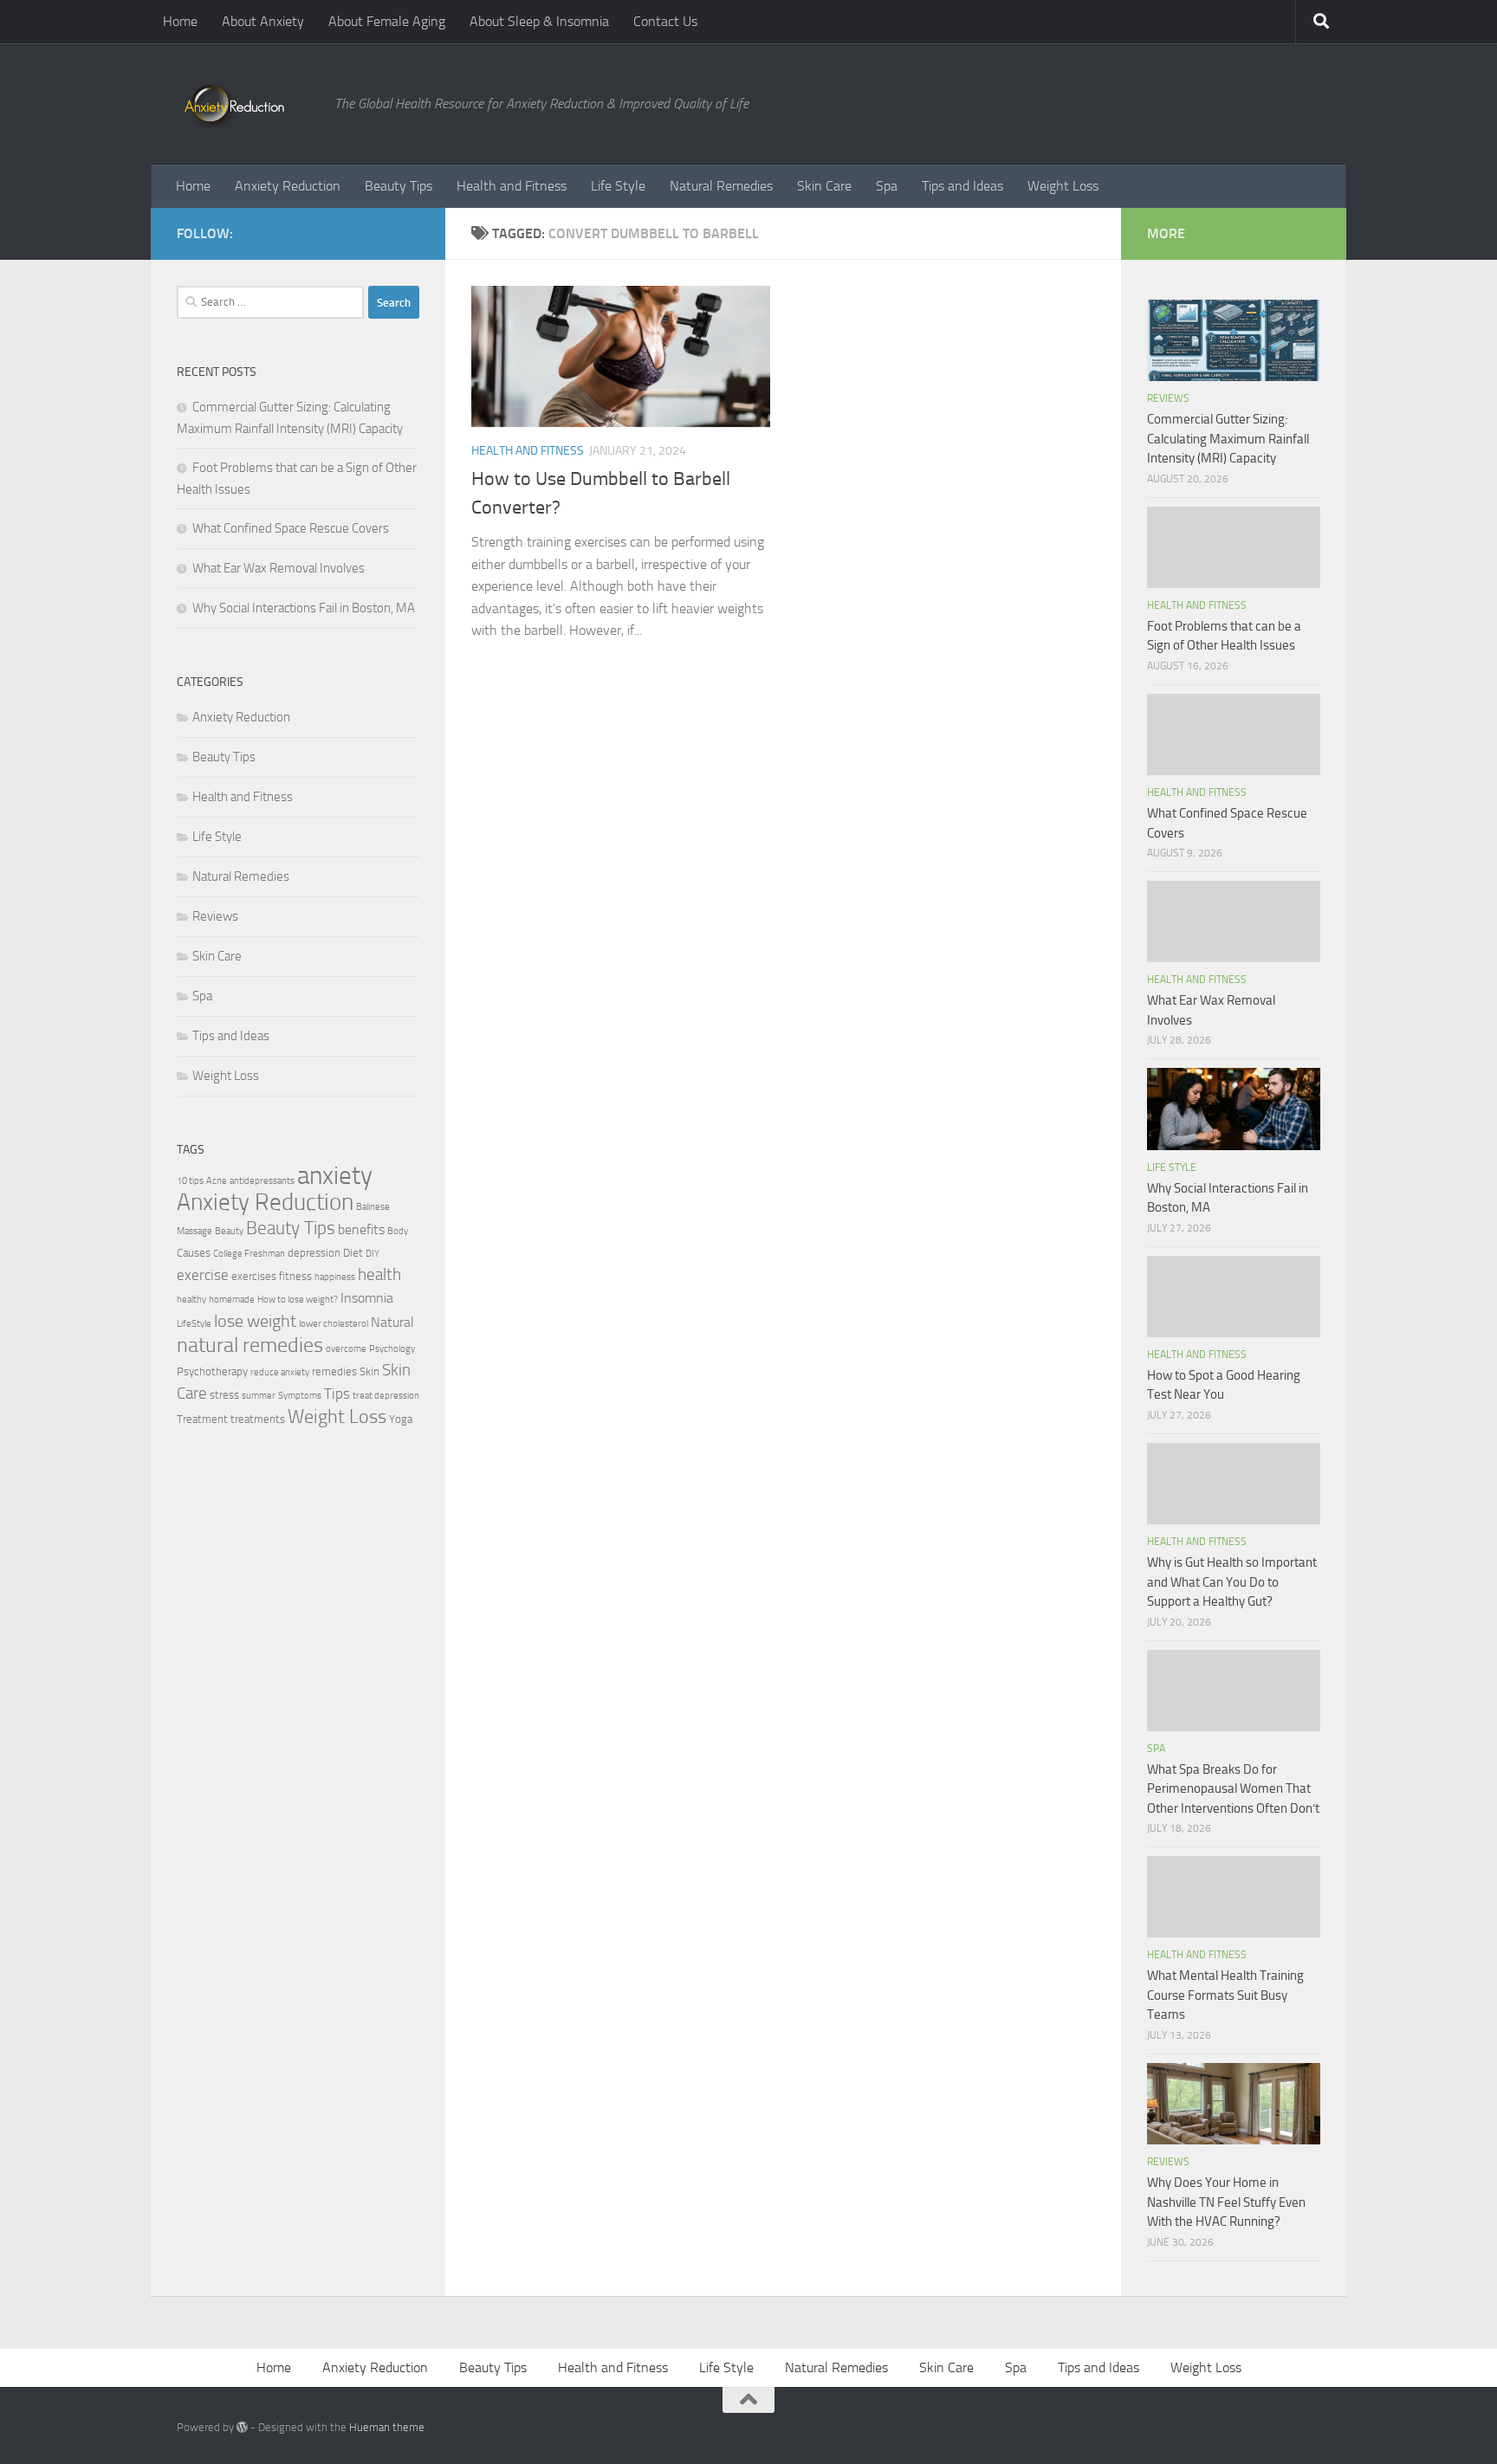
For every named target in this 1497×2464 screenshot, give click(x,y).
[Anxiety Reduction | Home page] (247, 104)
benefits (361, 1230)
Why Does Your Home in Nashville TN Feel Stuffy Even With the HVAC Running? (1226, 2202)
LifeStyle (194, 1324)
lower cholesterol (334, 1324)
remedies (334, 1371)
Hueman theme (387, 2427)
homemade (232, 1300)
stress (224, 1395)
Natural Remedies (721, 186)
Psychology (392, 1349)
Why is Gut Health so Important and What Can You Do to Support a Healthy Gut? (1232, 1582)
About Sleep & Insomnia (539, 21)
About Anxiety (263, 21)
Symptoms (300, 1396)
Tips (337, 1394)
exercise (203, 1275)
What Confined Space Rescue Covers (291, 528)
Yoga (401, 1419)
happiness (335, 1277)
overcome (346, 1349)
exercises (254, 1276)
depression (314, 1253)
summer (259, 1396)
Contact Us (665, 21)
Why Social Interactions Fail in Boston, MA (304, 608)
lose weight (255, 1321)
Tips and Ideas (962, 186)
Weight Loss (1063, 186)
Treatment (202, 1419)
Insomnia (367, 1298)
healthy (191, 1300)
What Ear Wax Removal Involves (279, 568)
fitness (295, 1276)
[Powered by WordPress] (242, 2427)
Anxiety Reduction (288, 186)
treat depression (386, 1396)
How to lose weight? (298, 1300)
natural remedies (250, 1345)
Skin (369, 1371)
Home (180, 21)
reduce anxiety (280, 1372)
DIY (373, 1254)
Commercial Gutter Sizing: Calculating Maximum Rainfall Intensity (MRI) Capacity (1228, 439)
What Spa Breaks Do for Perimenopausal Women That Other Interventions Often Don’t (1233, 1789)
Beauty (229, 1231)
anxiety (335, 1176)
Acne (217, 1181)
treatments (258, 1419)
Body (398, 1231)
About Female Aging (387, 21)
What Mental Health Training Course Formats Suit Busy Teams (1225, 1995)
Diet (353, 1253)
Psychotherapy (212, 1371)
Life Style (618, 186)
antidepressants (262, 1181)
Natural (392, 1323)
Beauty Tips (399, 186)
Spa (887, 186)
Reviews (215, 916)
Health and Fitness (512, 186)
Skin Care (824, 186)
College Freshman (249, 1254)
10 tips (190, 1181)
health (379, 1274)
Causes (194, 1253)
